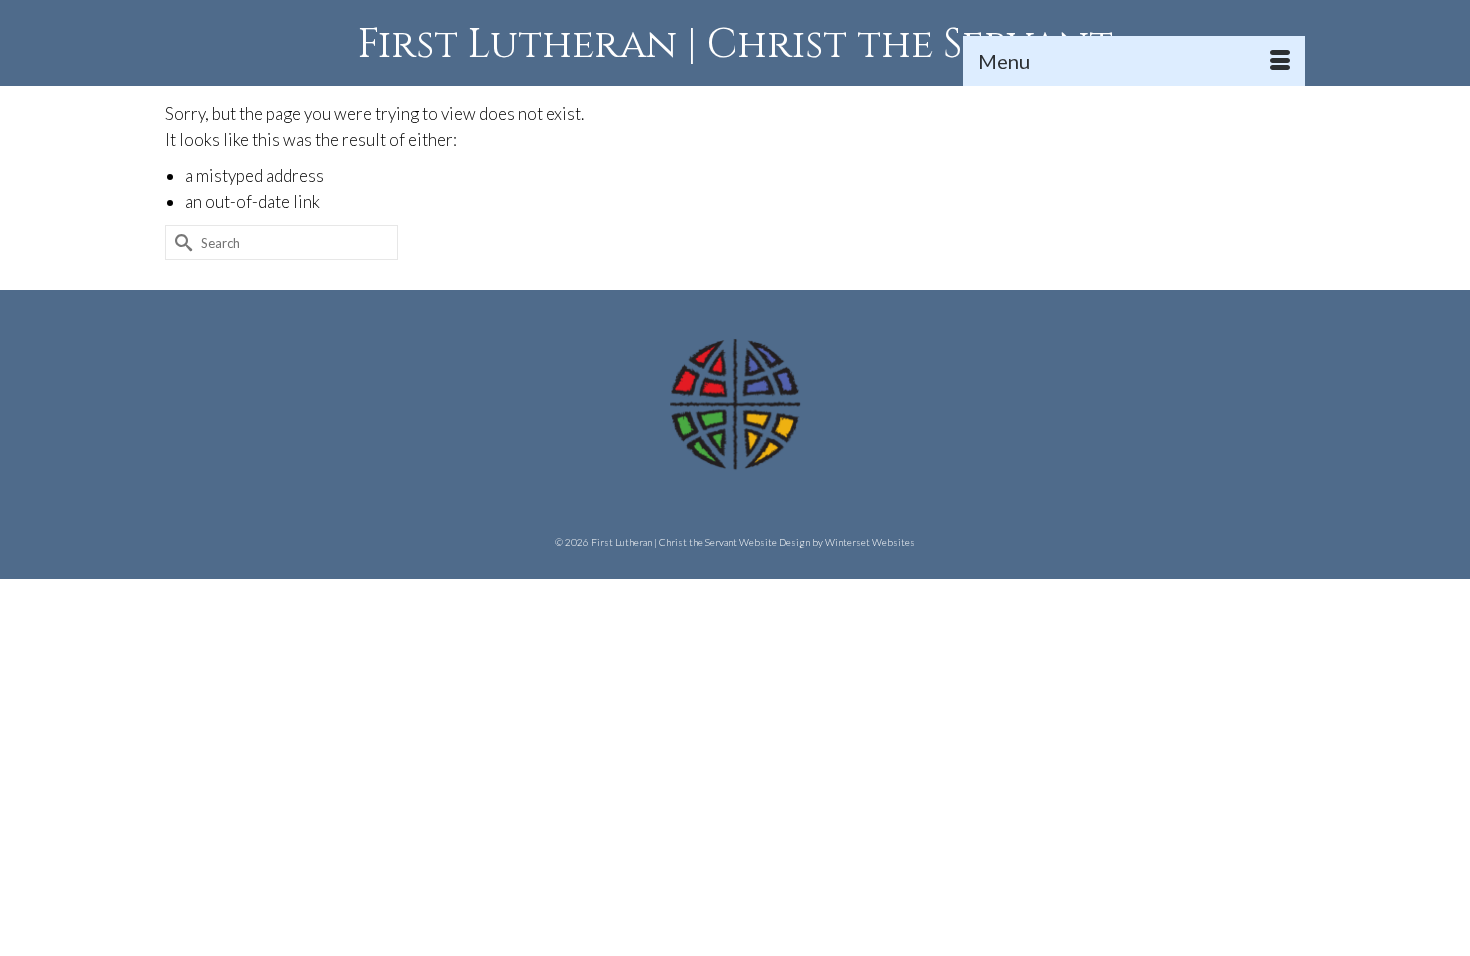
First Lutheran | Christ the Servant (735, 45)
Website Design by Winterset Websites (827, 542)
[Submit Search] (180, 242)
